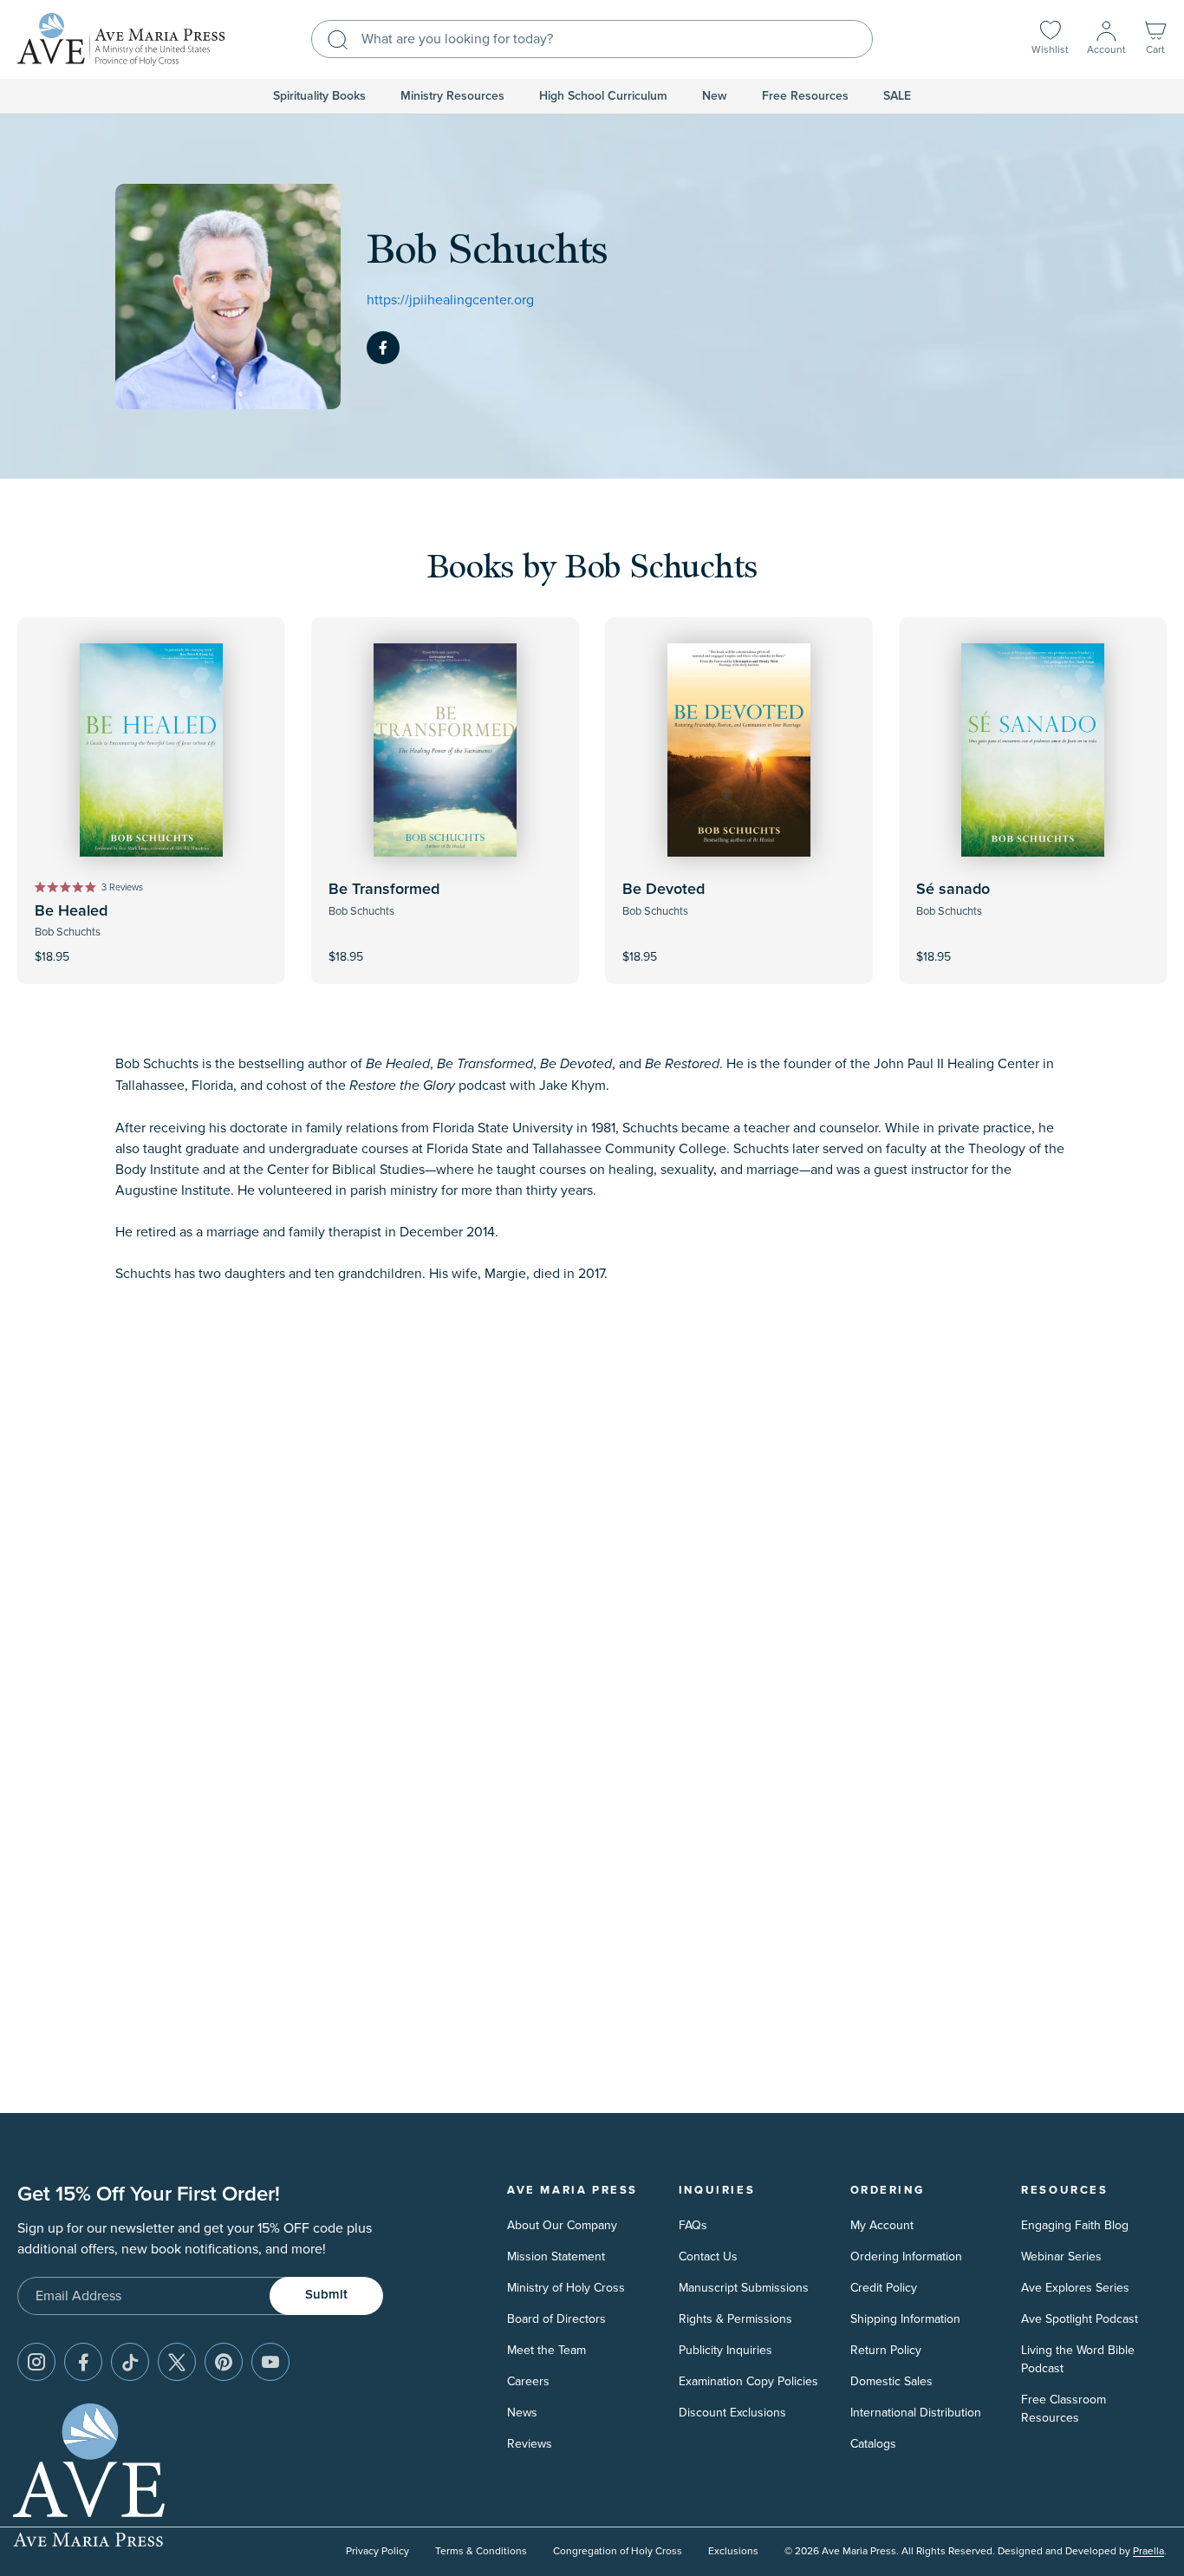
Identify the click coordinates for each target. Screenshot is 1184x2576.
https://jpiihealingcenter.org (450, 300)
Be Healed (71, 911)
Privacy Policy (377, 2551)
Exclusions (733, 2551)
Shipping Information (905, 2319)
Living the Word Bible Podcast (1078, 2359)
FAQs (693, 2225)
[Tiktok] (130, 2362)
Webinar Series (1061, 2256)
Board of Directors (556, 2319)
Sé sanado (953, 890)
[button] (1155, 39)
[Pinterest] (224, 2362)
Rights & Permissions (735, 2319)
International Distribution (916, 2413)
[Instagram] (36, 2362)
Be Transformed (384, 890)
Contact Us (708, 2256)
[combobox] (592, 39)
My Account (882, 2225)
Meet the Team (546, 2350)
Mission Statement (556, 2256)
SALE (897, 96)
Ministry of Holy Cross (566, 2288)
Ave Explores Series (1075, 2288)
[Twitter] (177, 2362)
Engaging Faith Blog (1075, 2225)
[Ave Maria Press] (121, 39)
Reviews (530, 2444)
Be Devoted (664, 890)
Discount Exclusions (732, 2413)
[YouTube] (270, 2362)
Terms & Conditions (481, 2551)
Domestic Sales (891, 2381)
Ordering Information (906, 2256)
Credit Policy (884, 2288)
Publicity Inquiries (725, 2350)
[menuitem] (319, 96)
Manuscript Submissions (744, 2288)
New (715, 96)
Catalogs (873, 2444)
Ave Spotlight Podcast (1080, 2319)
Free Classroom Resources (1064, 2409)
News (522, 2413)
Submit (326, 2295)
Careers (528, 2381)
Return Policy (886, 2350)
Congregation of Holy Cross (618, 2551)
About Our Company (562, 2225)
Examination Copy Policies (748, 2381)
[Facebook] (383, 348)
